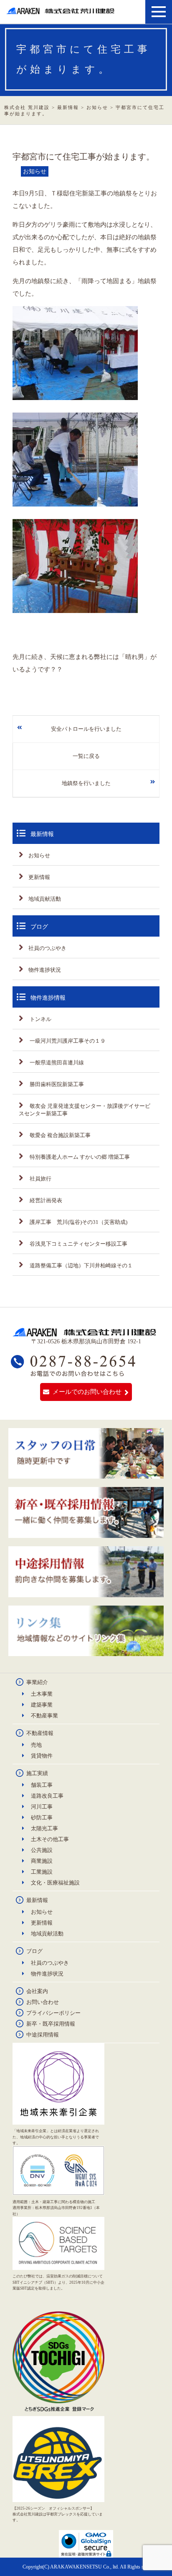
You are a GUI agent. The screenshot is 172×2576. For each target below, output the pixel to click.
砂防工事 (42, 1817)
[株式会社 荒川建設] (62, 11)
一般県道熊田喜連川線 (56, 1063)
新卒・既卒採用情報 (51, 2024)
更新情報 (39, 877)
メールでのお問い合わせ (87, 1392)
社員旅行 (40, 1179)
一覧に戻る (86, 756)
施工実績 (37, 1773)
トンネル (40, 1019)
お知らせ (39, 855)
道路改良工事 (47, 1796)
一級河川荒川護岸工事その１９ (67, 1041)
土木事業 (42, 1694)
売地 (36, 1745)
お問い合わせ (43, 2002)
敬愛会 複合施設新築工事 (59, 1135)
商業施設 (42, 1861)
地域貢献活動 (45, 899)
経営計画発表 (45, 1200)
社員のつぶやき (47, 948)
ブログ (34, 1951)
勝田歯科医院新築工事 (56, 1084)
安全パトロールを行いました (86, 729)
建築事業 (42, 1705)
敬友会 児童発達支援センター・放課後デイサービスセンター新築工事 (85, 1110)
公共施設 (42, 1850)
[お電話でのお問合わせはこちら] (73, 1373)
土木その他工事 (50, 1839)
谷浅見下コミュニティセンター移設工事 (78, 1244)
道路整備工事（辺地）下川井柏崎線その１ (81, 1265)
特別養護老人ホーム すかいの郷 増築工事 (79, 1157)
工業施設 (42, 1872)
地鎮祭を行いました (86, 783)
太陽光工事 (44, 1828)
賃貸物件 (42, 1756)
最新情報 (37, 1900)
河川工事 (42, 1807)
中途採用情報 (43, 2035)
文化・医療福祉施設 (55, 1883)
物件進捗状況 (45, 970)
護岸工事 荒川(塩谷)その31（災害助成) (78, 1222)
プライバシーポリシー (53, 2013)
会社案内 (37, 1991)
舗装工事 (42, 1785)
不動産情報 (40, 1733)
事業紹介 (37, 1682)
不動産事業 (44, 1716)
